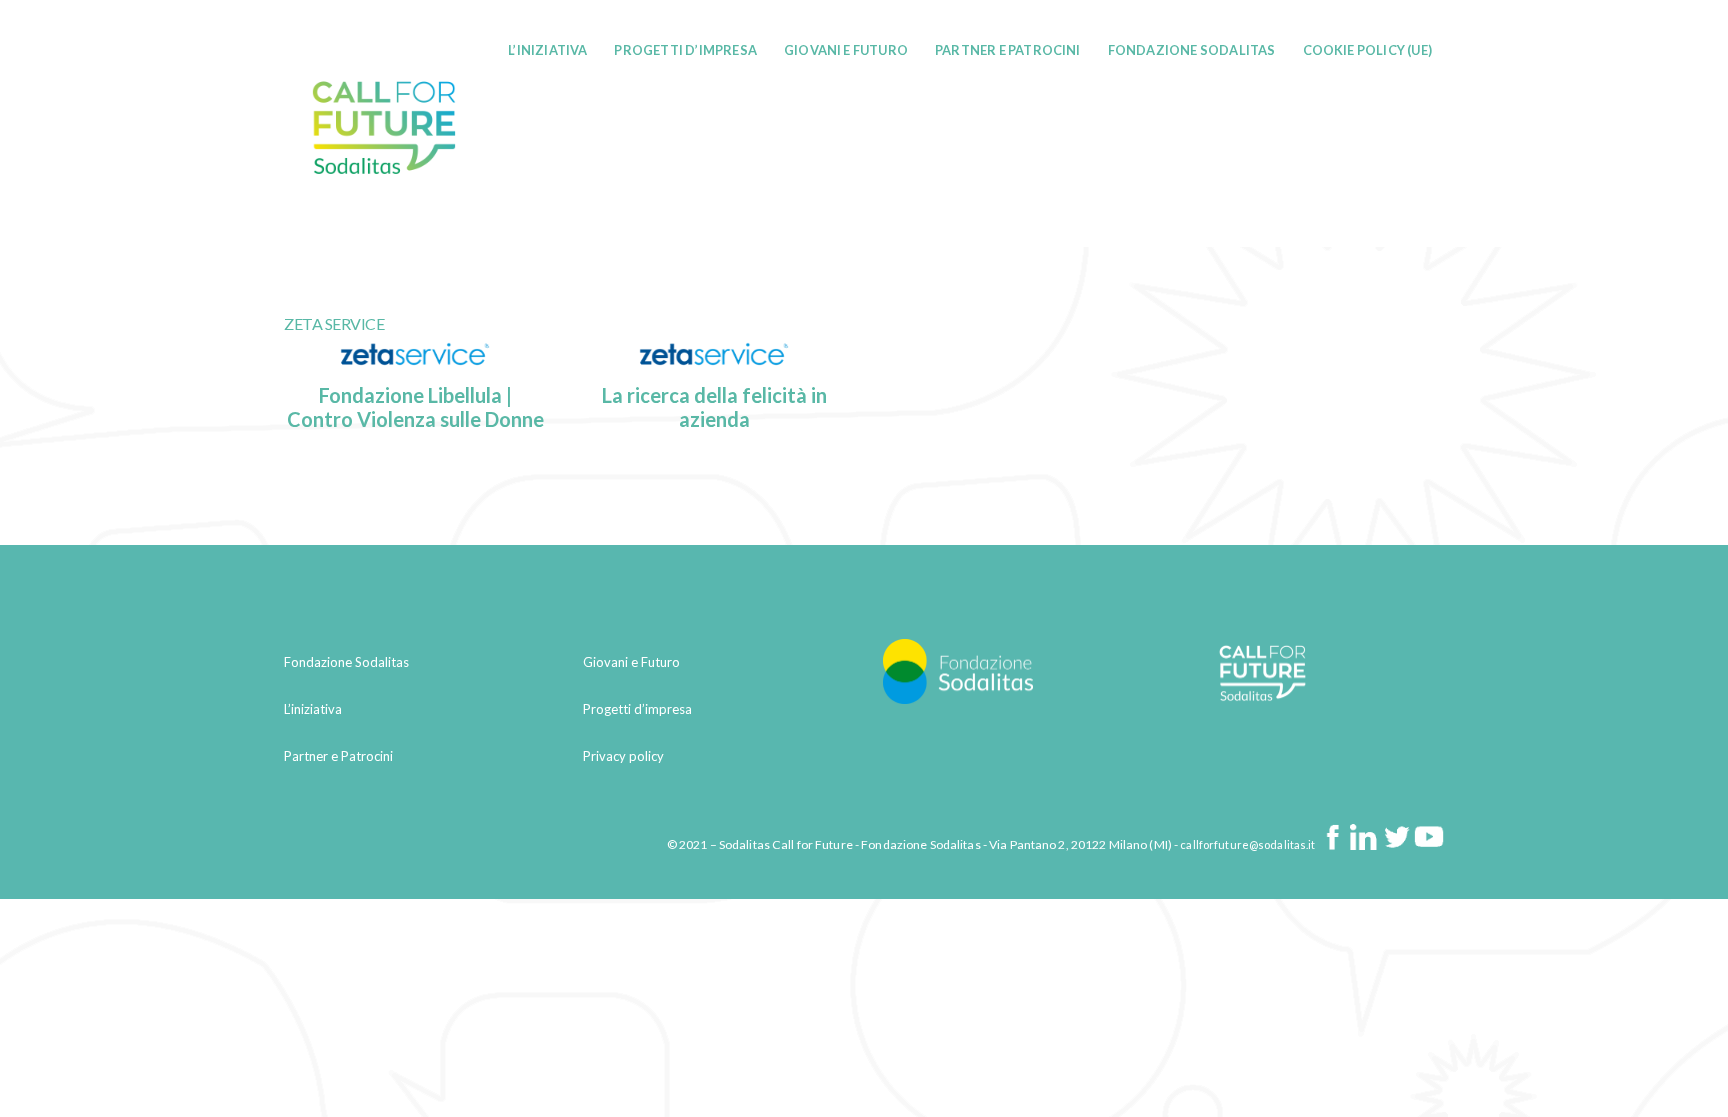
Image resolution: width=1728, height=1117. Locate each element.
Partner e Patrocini (1008, 50)
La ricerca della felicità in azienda (714, 407)
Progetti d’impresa (685, 50)
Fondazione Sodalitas (1192, 50)
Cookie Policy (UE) (1367, 50)
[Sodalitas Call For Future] (384, 215)
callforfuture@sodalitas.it (1247, 845)
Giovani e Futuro (846, 50)
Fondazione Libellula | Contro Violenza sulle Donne (415, 407)
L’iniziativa (547, 50)
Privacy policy (623, 756)
